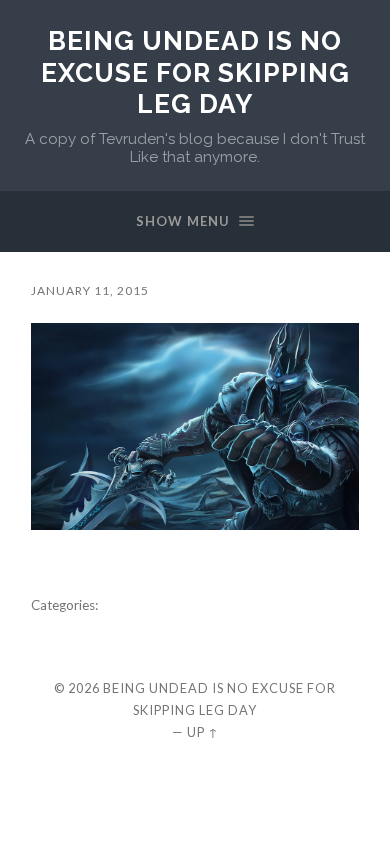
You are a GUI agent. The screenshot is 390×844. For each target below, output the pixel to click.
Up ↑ (203, 732)
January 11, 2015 (90, 290)
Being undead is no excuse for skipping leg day (195, 72)
